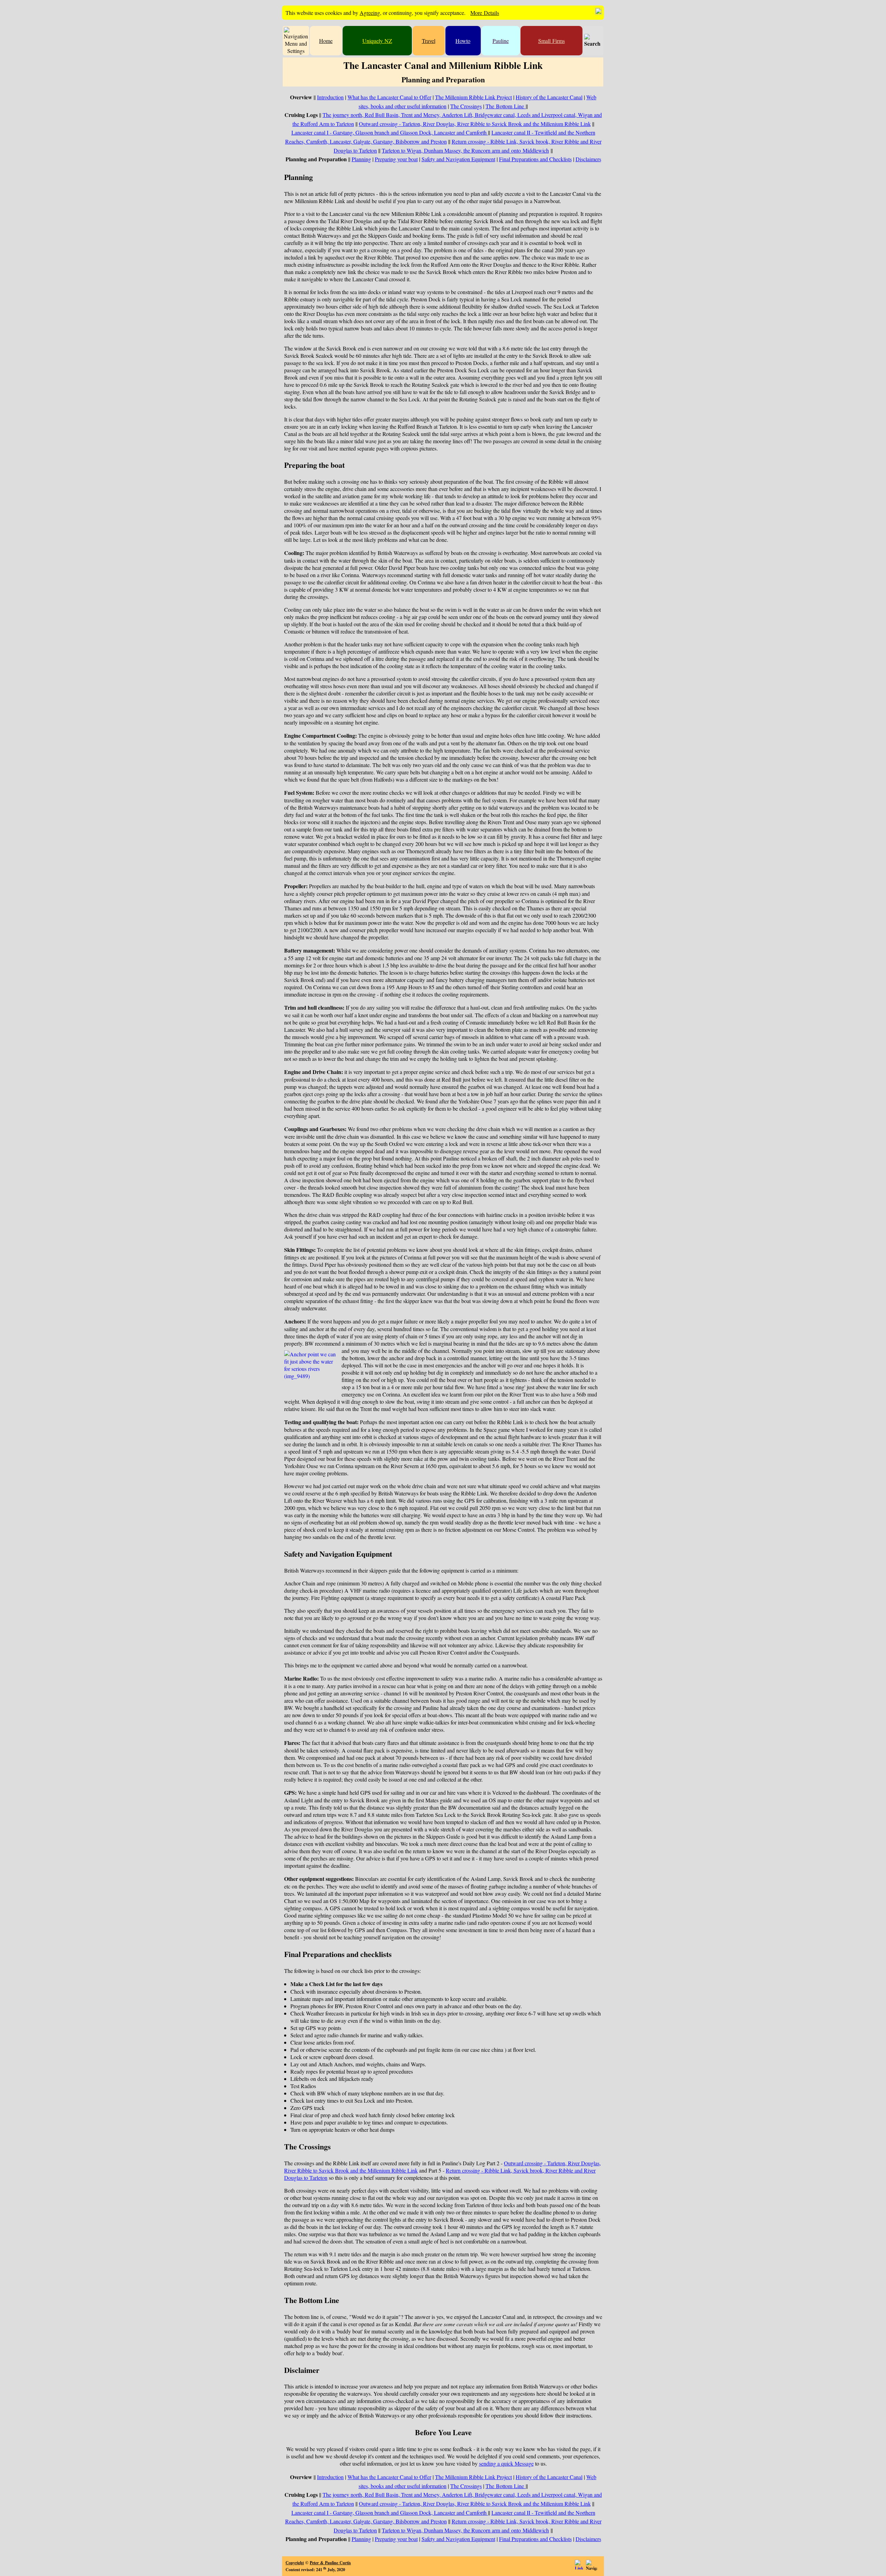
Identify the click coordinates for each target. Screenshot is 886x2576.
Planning (361, 159)
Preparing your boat (396, 159)
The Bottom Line (506, 106)
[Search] (592, 41)
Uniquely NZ (377, 41)
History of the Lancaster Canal (549, 97)
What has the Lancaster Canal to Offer (389, 97)
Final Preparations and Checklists (535, 159)
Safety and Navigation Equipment (458, 159)
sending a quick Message (506, 2463)
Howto (463, 41)
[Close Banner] (598, 11)
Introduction (330, 97)
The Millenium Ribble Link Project (473, 97)
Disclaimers (588, 159)
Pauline (501, 41)
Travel (429, 41)
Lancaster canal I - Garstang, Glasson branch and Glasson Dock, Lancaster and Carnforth (390, 132)
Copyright (295, 2563)
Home (326, 41)
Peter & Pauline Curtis (330, 2563)
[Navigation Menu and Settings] (296, 41)
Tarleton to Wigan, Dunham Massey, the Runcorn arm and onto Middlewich (465, 150)
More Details (485, 13)
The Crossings (466, 106)
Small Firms (552, 41)
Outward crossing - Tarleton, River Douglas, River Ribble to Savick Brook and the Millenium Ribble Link (475, 124)
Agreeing (370, 13)
